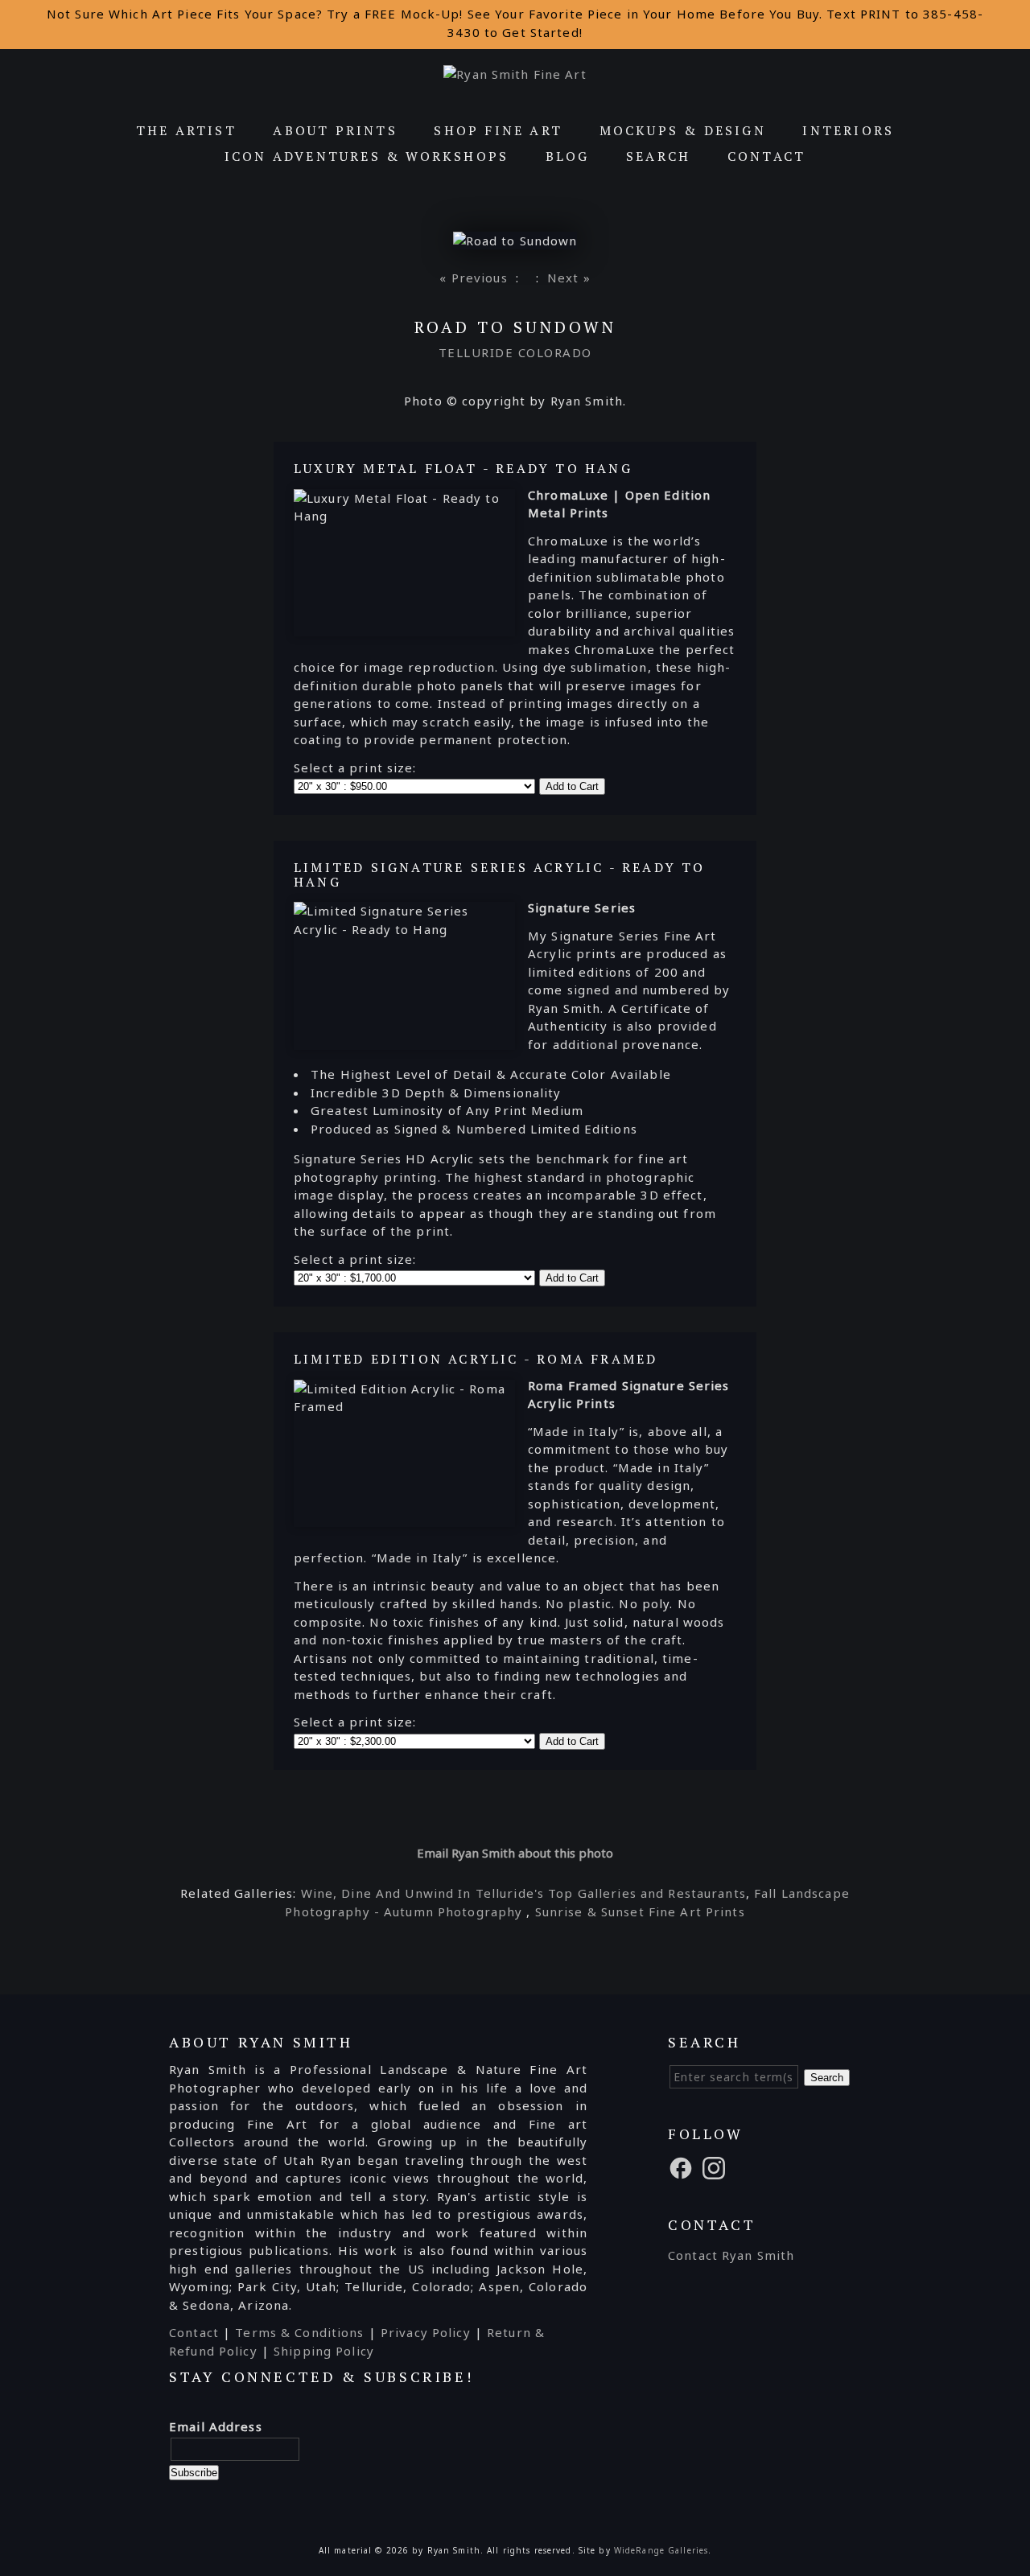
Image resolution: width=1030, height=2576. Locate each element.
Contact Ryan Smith (731, 2255)
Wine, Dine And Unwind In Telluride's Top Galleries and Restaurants (523, 1893)
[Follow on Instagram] (716, 2167)
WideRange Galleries (661, 2550)
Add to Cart (572, 786)
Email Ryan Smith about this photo (515, 1853)
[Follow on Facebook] (683, 2167)
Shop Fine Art (498, 130)
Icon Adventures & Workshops (367, 156)
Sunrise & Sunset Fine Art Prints (640, 1911)
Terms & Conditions (299, 2332)
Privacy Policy (426, 2332)
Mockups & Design (683, 130)
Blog (568, 156)
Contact (766, 156)
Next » (569, 278)
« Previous (473, 278)
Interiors (848, 130)
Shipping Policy (324, 2351)
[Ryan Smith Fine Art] (515, 74)
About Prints (335, 130)
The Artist (186, 130)
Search (658, 156)
